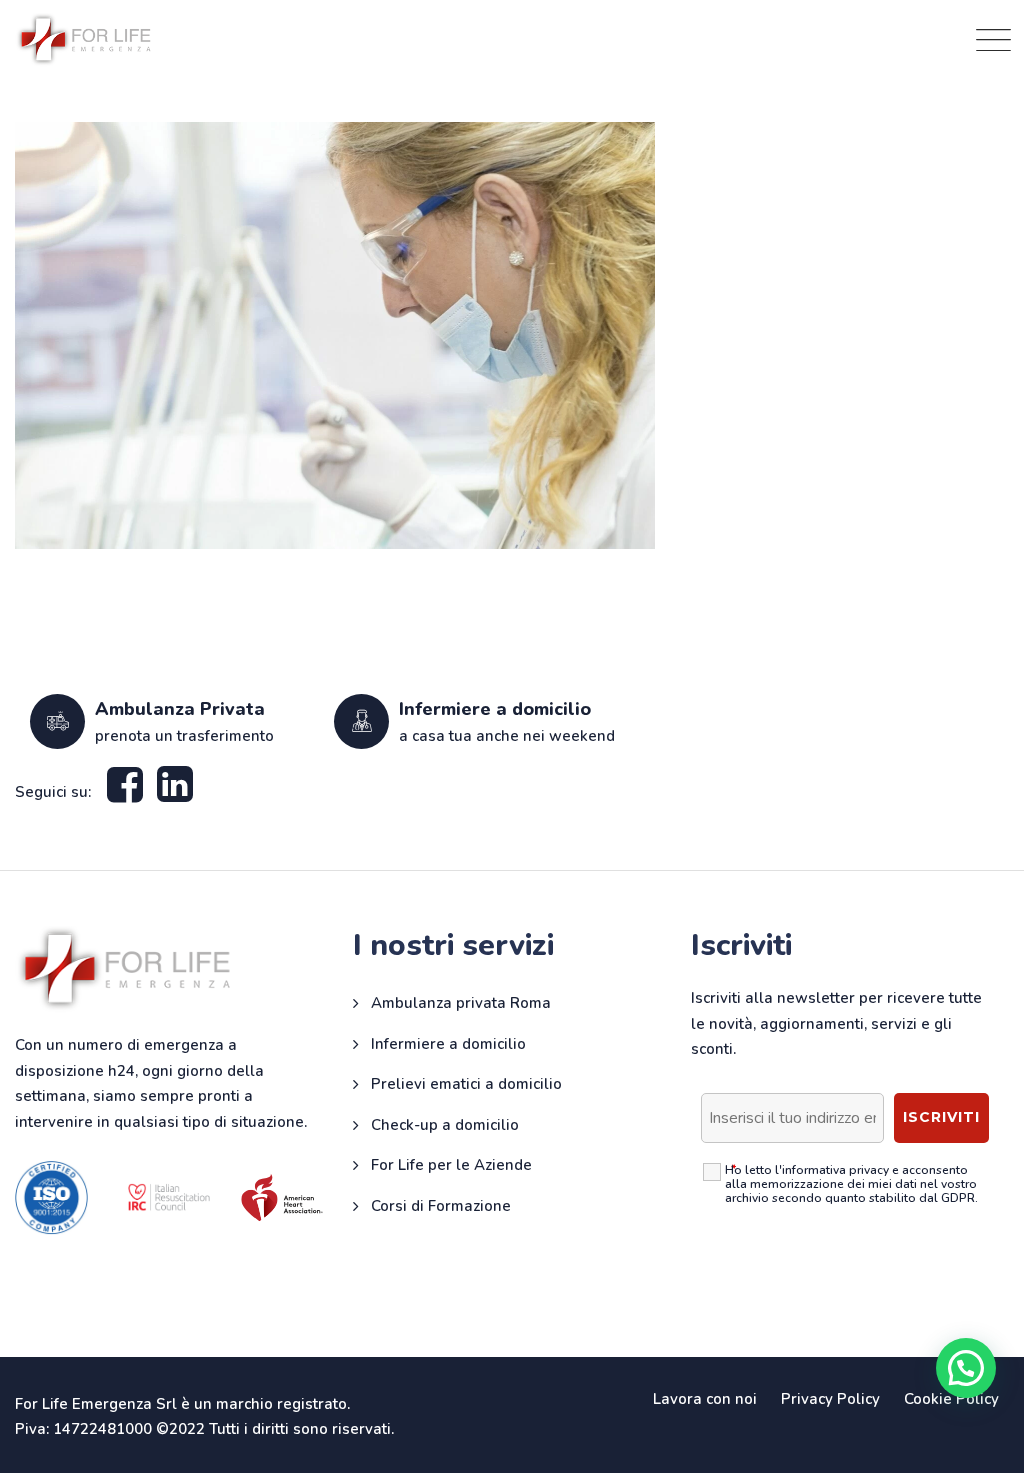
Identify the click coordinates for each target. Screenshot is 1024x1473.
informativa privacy (835, 1170)
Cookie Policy (951, 1399)
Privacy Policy (830, 1399)
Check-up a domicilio (445, 1125)
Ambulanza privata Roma (461, 1003)
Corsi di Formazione (441, 1206)
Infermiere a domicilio (448, 1044)
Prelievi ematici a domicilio (466, 1084)
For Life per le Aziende (451, 1165)
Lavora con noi (705, 1399)
